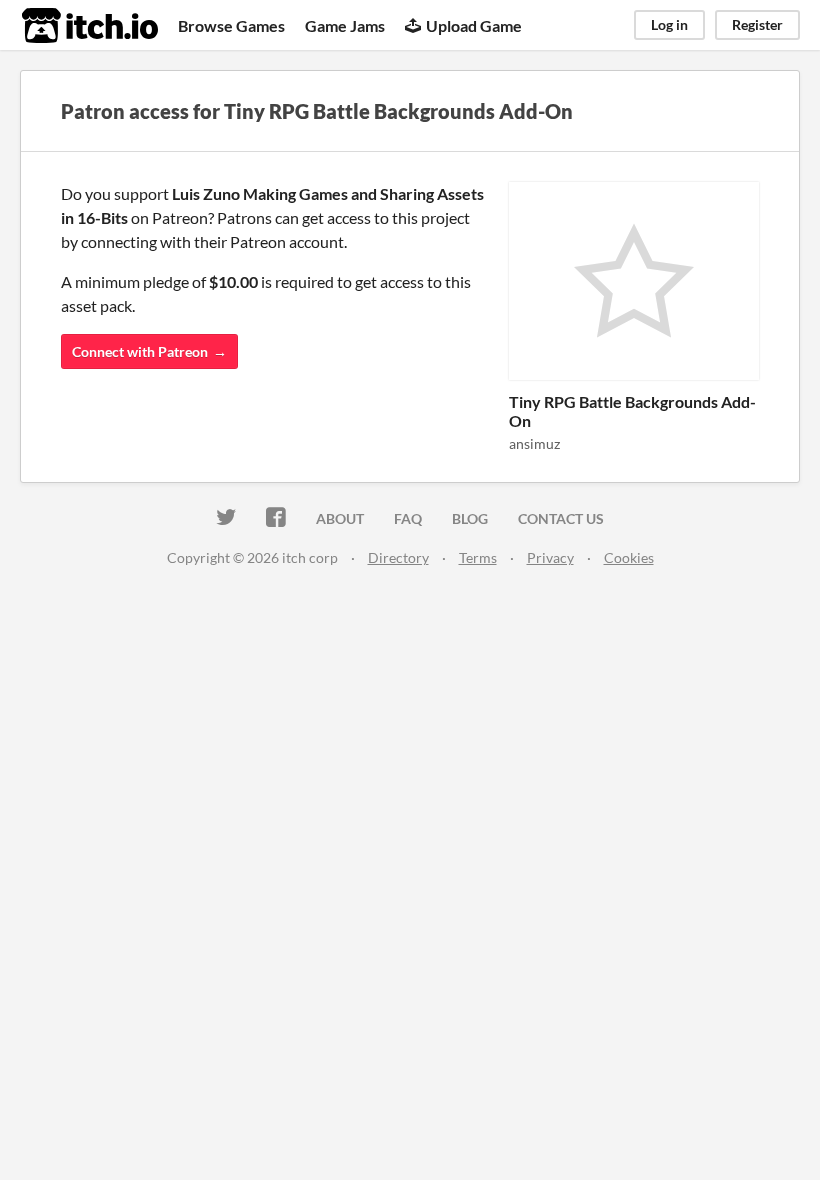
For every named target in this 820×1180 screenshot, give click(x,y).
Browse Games (231, 25)
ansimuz (534, 443)
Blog (470, 518)
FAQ (408, 518)
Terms (478, 557)
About (340, 518)
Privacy (550, 557)
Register (757, 24)
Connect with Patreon (140, 351)
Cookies (629, 557)
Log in (669, 24)
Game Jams (345, 25)
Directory (398, 557)
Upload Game (474, 25)
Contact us (561, 518)
